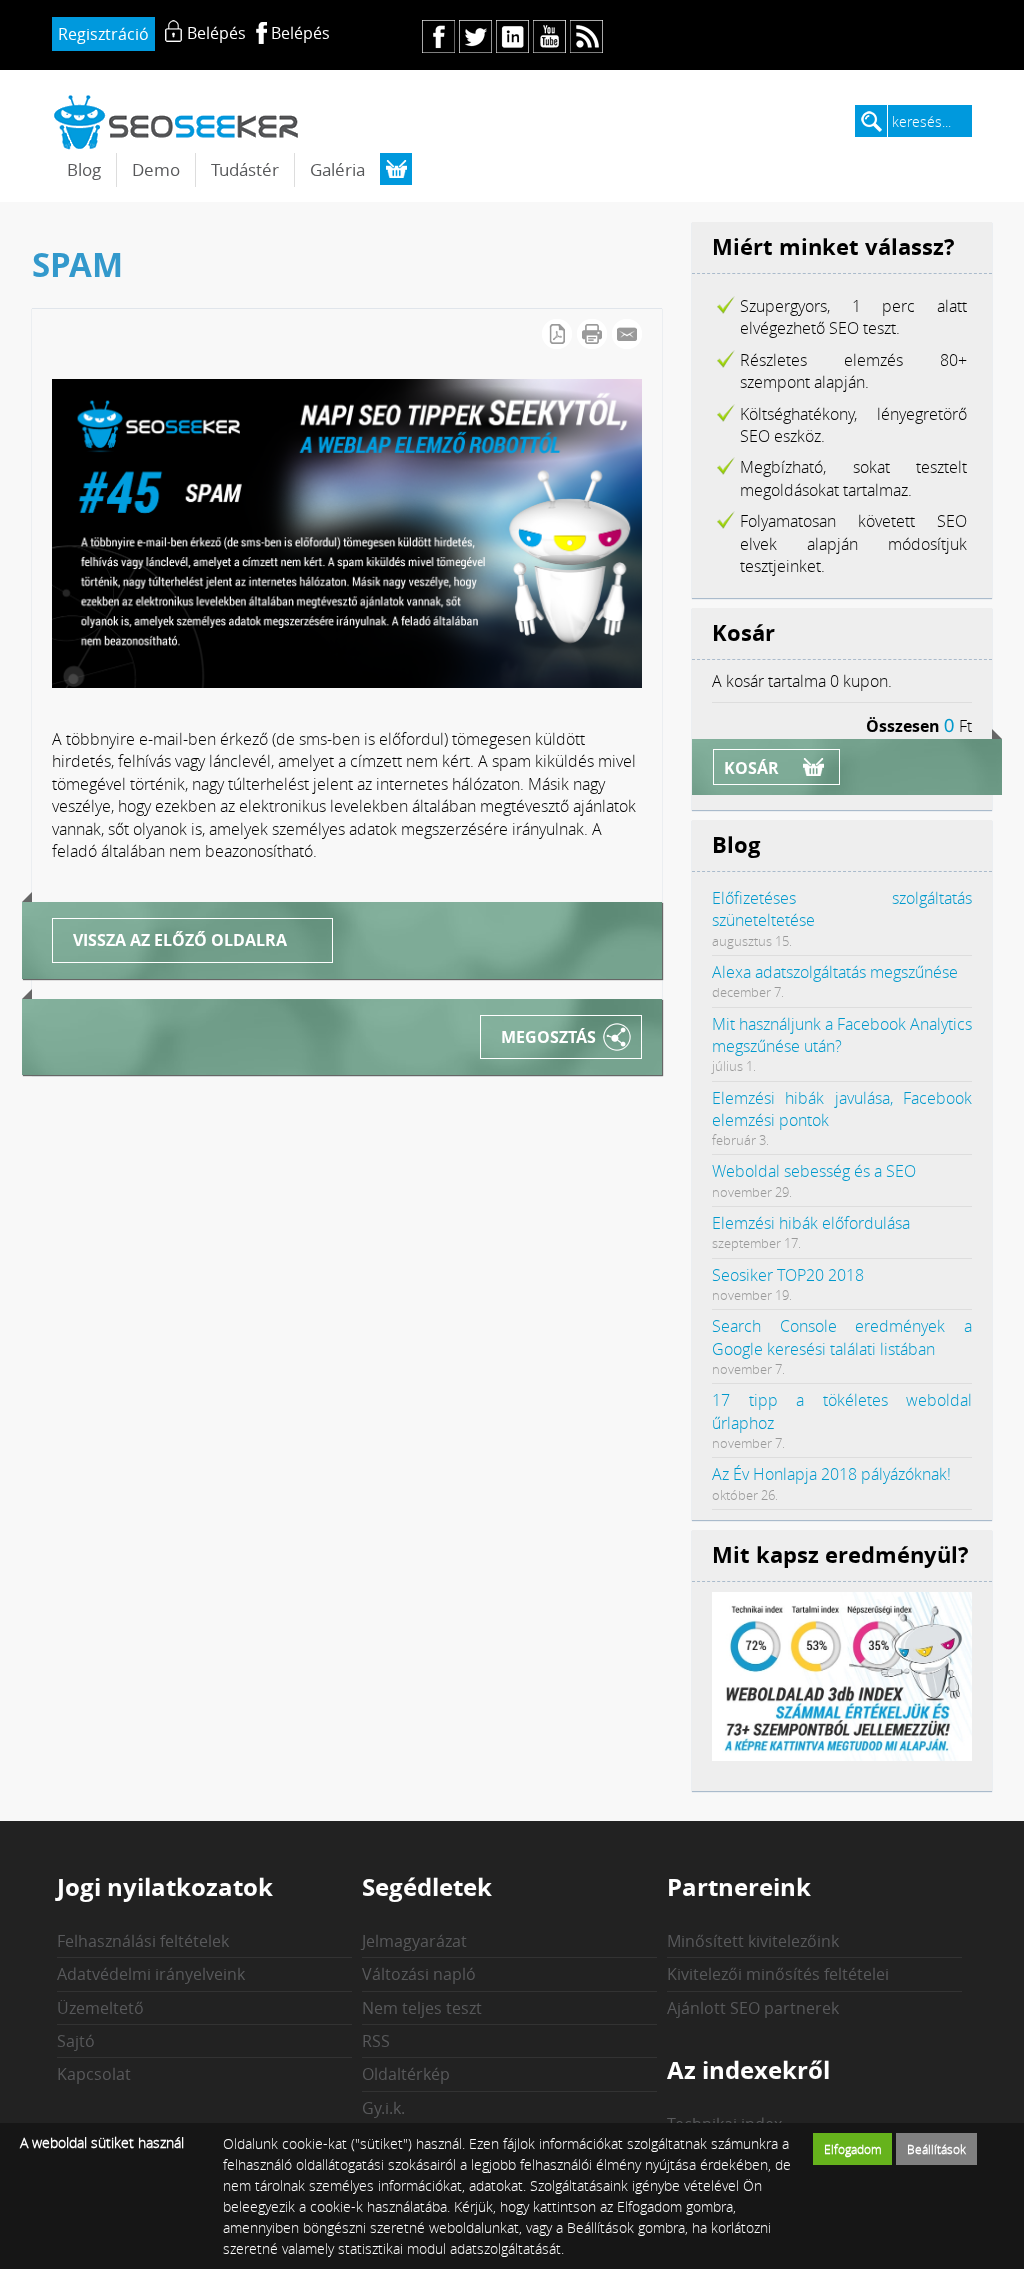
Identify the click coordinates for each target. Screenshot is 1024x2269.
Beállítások (936, 2149)
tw (475, 36)
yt (549, 36)
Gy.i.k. (383, 2108)
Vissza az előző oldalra (180, 940)
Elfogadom (853, 2149)
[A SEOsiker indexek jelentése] (842, 1755)
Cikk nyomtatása (592, 334)
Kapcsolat (94, 2074)
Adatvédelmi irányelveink (151, 1974)
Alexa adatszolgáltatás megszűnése (835, 972)
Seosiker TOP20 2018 (788, 1275)
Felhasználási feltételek (143, 1941)
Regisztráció (103, 34)
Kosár (751, 768)
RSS (376, 2041)
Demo (156, 169)
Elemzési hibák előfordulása (811, 1223)
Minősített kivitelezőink (753, 1941)
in (512, 36)
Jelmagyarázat (414, 1941)
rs (586, 36)
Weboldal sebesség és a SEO (814, 1171)
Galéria (337, 169)
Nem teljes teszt (422, 2008)
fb (438, 36)
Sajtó (76, 2041)
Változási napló (419, 1974)
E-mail (627, 334)
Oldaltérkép (406, 2074)
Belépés (300, 33)
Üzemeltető (100, 2008)
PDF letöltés (557, 334)
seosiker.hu (177, 121)
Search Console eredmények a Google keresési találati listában (842, 1337)
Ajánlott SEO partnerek (753, 2008)
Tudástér (245, 169)
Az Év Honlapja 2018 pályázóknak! (831, 1474)
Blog (84, 169)
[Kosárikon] (396, 169)
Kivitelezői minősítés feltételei (778, 1974)
